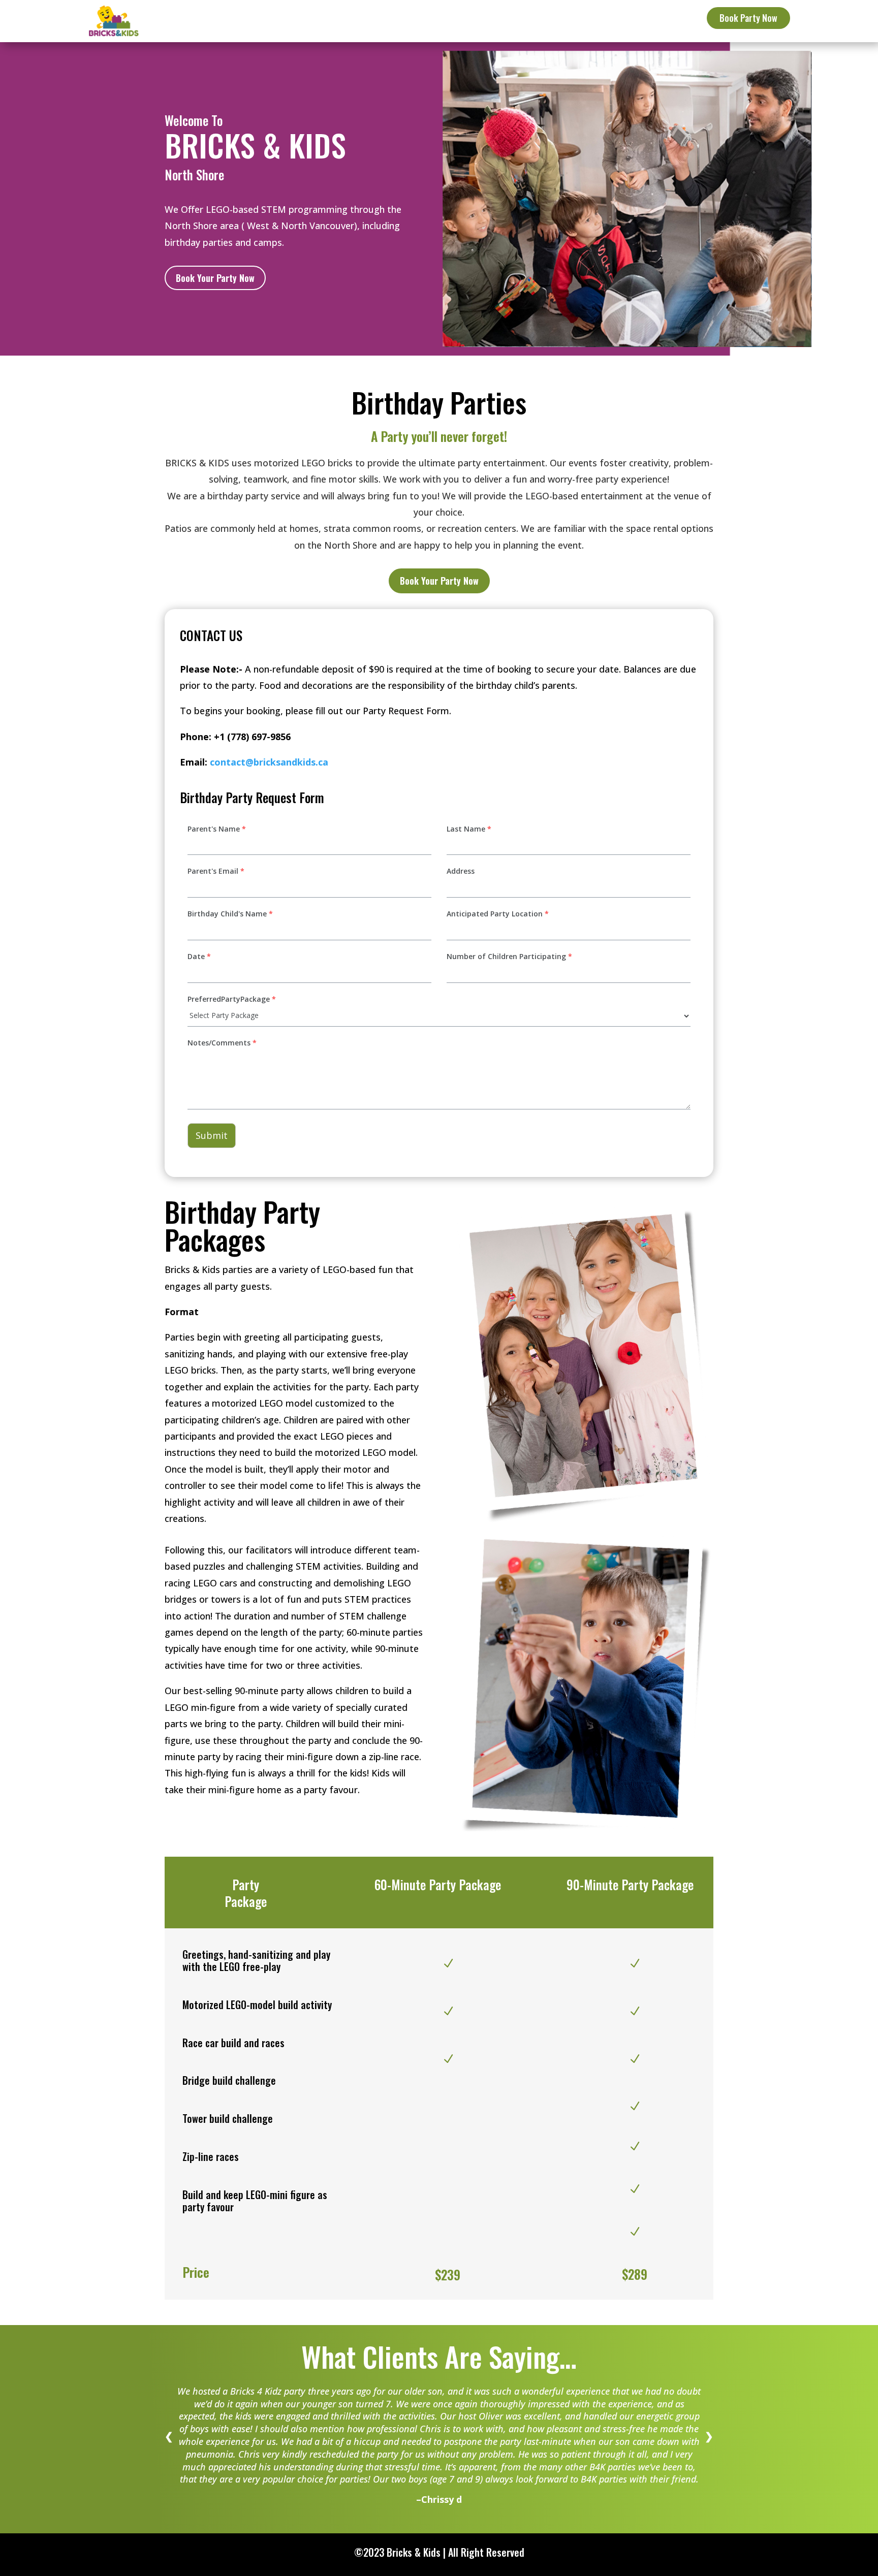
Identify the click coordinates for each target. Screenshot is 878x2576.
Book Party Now (748, 18)
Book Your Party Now (215, 278)
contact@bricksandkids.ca (269, 762)
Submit (212, 1135)
